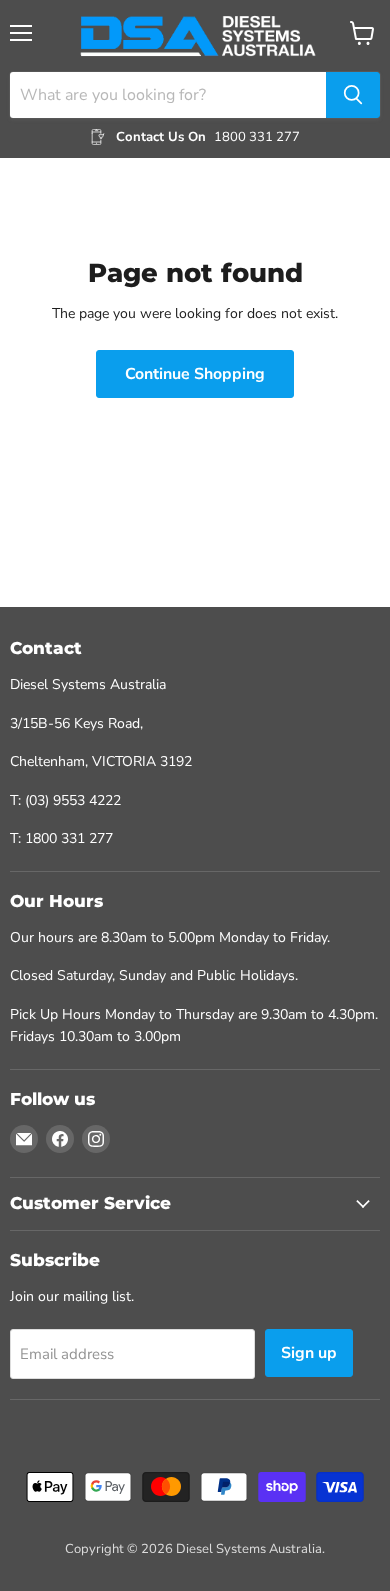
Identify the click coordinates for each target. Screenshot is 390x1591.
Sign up (309, 1353)
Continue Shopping (195, 374)
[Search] (353, 95)
